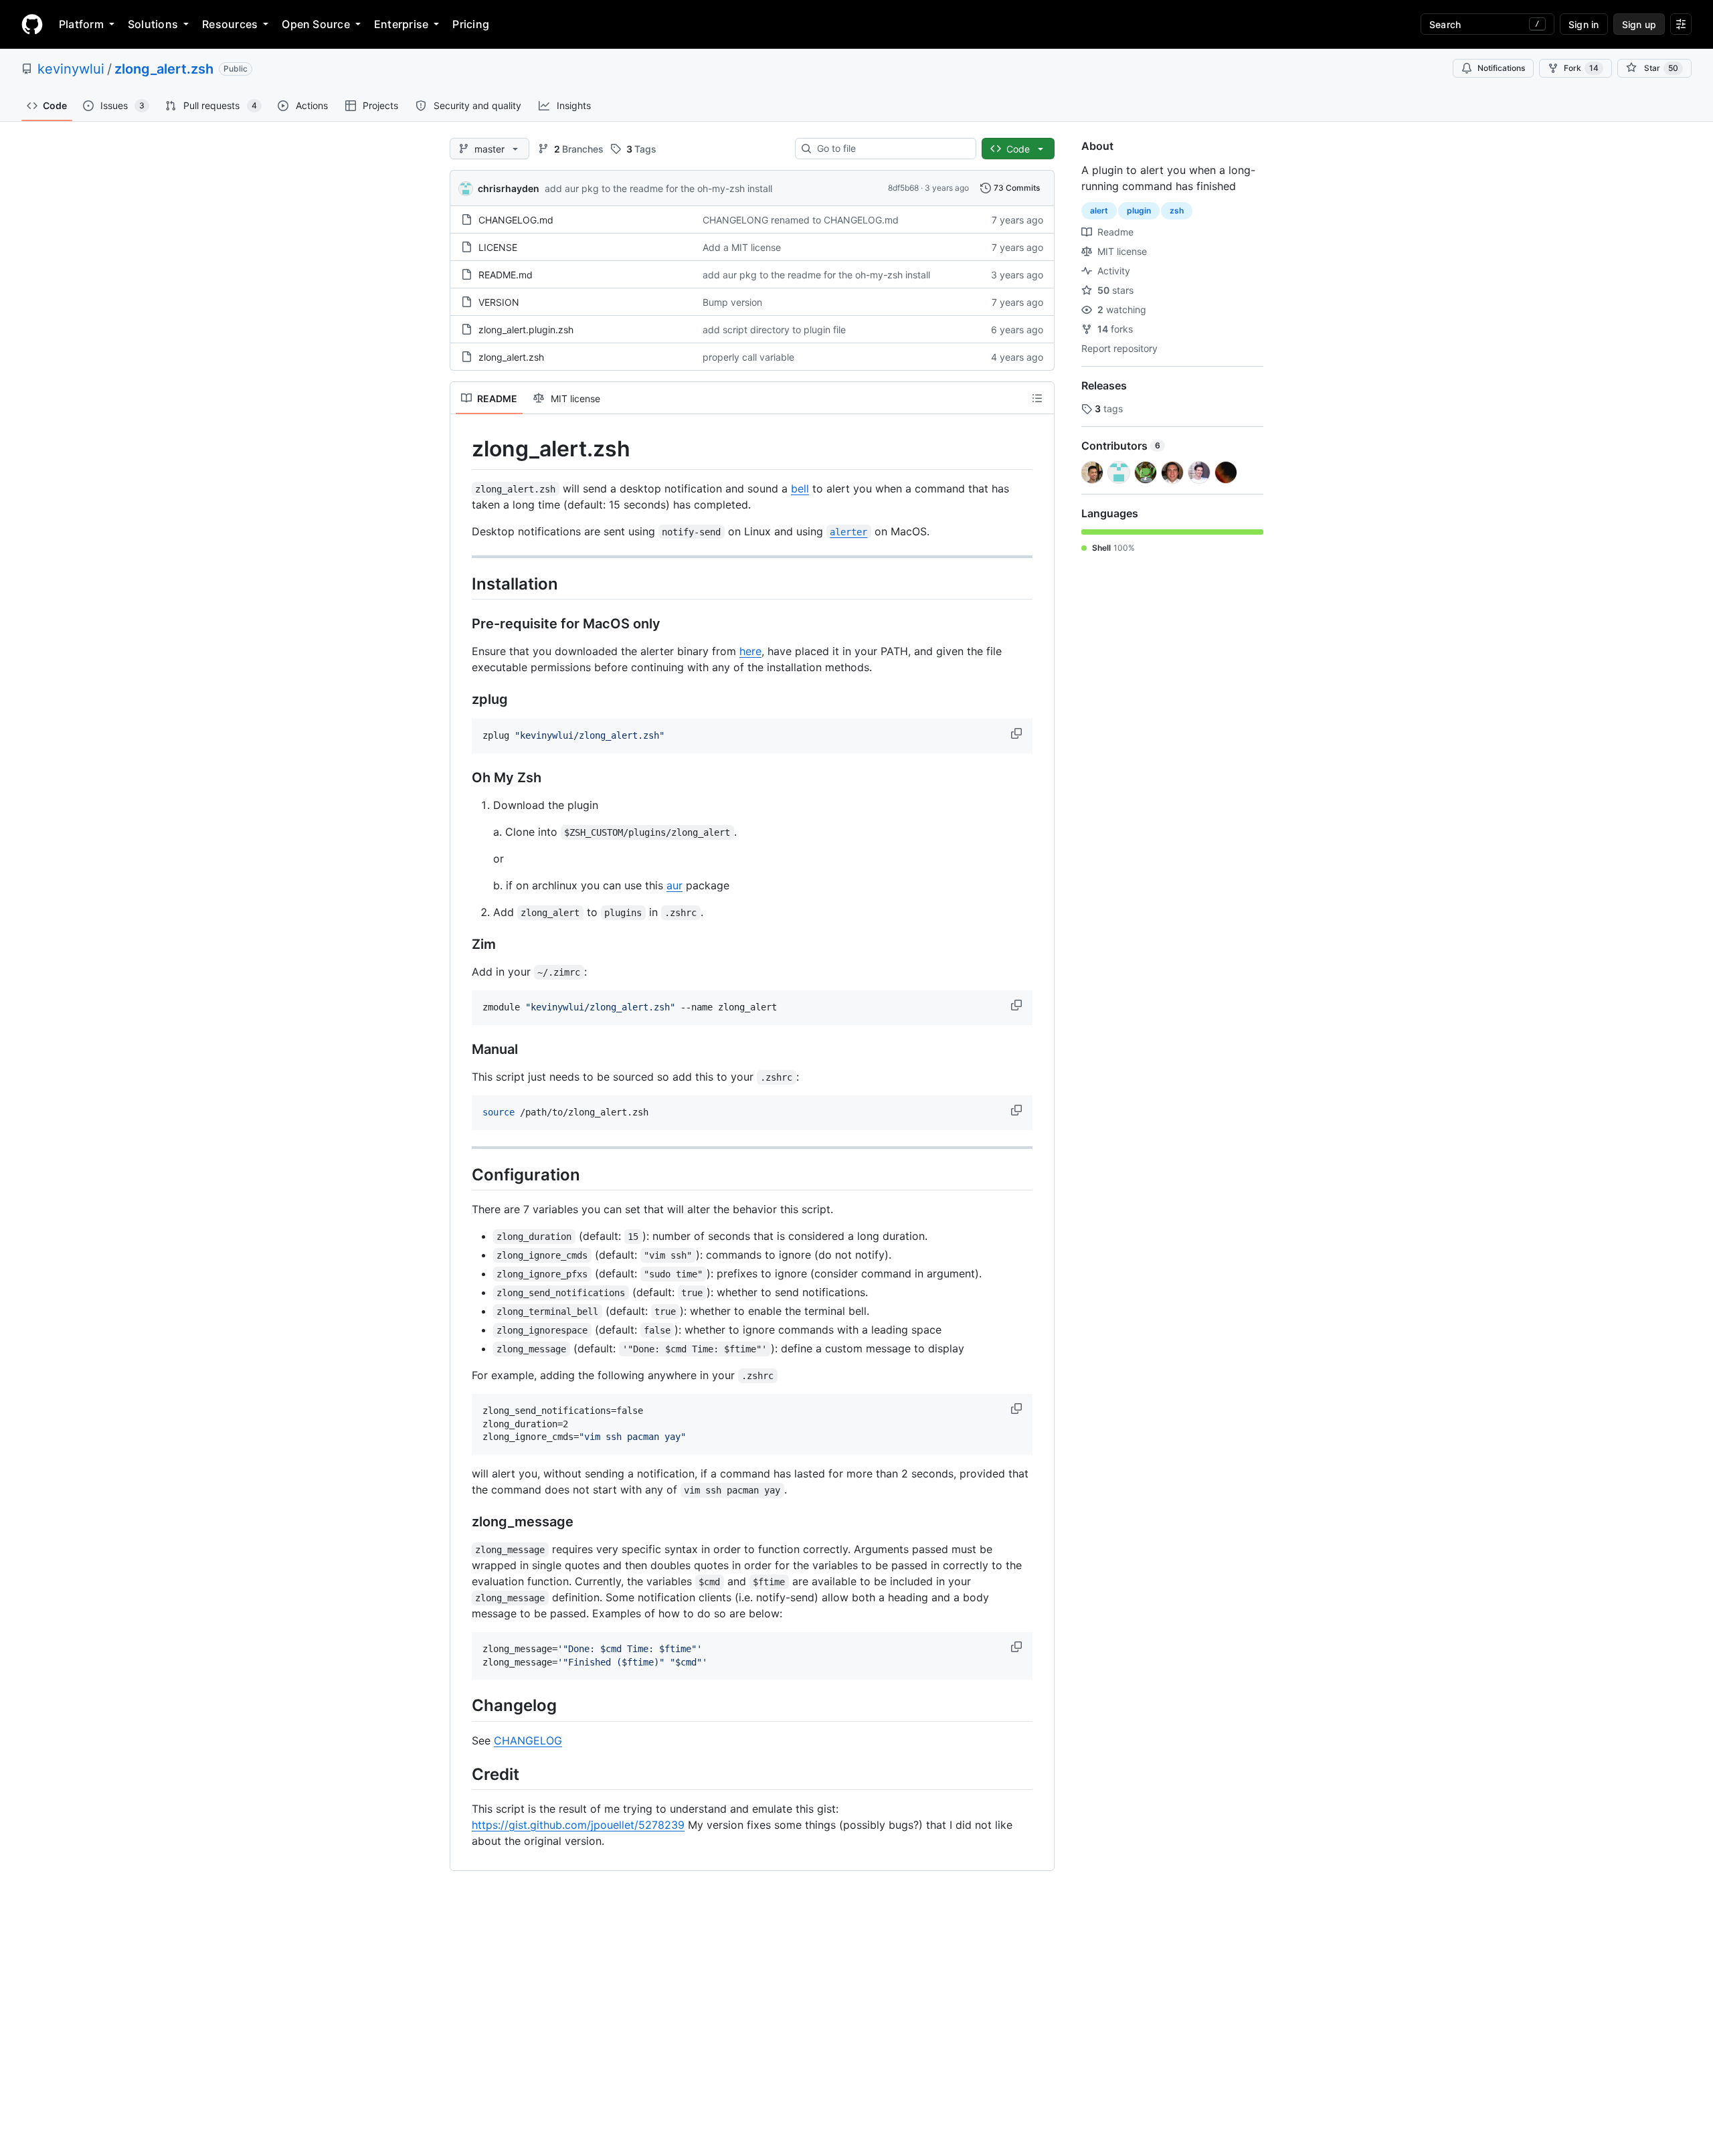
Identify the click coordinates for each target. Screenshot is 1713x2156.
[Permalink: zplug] (462, 699)
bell (800, 488)
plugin (1139, 210)
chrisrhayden (509, 188)
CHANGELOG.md (516, 220)
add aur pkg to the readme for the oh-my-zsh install (658, 188)
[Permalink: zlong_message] (462, 1522)
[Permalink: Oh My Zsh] (462, 778)
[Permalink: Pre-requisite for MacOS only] (462, 624)
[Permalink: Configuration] (462, 1174)
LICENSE (498, 247)
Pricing (471, 24)
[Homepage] (32, 24)
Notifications (1501, 68)
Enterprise (401, 24)
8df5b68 (903, 188)
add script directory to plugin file (774, 330)
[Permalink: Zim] (462, 944)
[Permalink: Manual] (462, 1049)
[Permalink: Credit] (462, 1774)
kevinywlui (71, 69)
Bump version (732, 302)
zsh (1177, 210)
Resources (230, 24)
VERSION (499, 302)
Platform (81, 24)
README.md (506, 275)
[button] (1018, 733)
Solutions (153, 24)
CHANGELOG (528, 1740)
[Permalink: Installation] (462, 583)
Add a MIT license (742, 247)
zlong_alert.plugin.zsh (526, 330)
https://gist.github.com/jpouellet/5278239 (578, 1825)
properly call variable (748, 357)
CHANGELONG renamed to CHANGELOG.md (801, 220)
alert (1099, 210)
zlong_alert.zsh (164, 69)
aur (674, 885)
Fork (1581, 68)
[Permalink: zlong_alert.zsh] (462, 449)
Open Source (316, 24)
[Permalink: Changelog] (462, 1706)
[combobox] (891, 149)
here (750, 651)
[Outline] (1037, 398)
